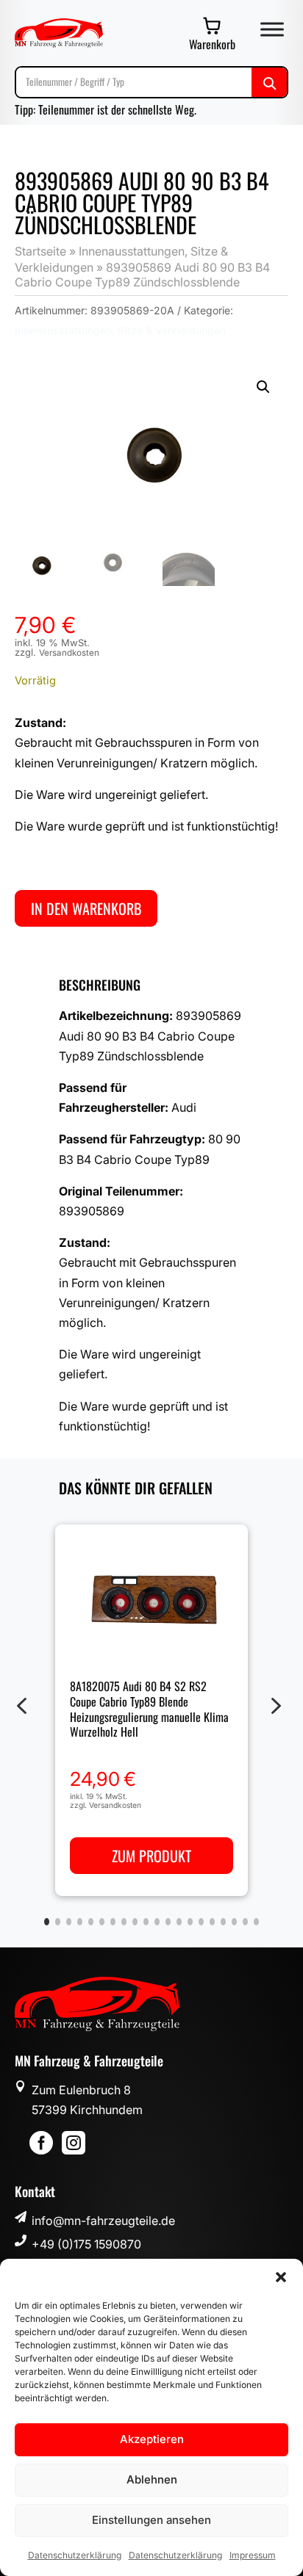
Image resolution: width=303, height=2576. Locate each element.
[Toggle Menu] (272, 29)
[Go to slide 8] (124, 1922)
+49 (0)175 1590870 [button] (86, 2244)
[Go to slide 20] (256, 1922)
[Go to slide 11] (157, 1922)
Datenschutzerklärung (75, 2555)
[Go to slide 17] (223, 1922)
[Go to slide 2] (58, 1922)
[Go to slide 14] (190, 1922)
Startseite (40, 251)
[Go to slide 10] (146, 1922)
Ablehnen (152, 2479)
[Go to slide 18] (234, 1922)
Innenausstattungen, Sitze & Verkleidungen (120, 330)
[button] (281, 2277)
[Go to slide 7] (113, 1922)
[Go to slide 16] (212, 1922)
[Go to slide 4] (80, 1922)
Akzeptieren (152, 2439)
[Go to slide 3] (69, 1922)
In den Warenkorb (86, 908)
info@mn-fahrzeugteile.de (103, 2221)
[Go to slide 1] (47, 1922)
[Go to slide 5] (91, 1922)
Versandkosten (69, 653)
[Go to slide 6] (102, 1922)
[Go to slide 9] (135, 1922)
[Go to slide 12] (168, 1922)
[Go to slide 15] (201, 1922)
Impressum (253, 2555)
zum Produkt (151, 1856)
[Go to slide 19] (245, 1922)
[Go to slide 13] (179, 1922)
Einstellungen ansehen (151, 2520)
